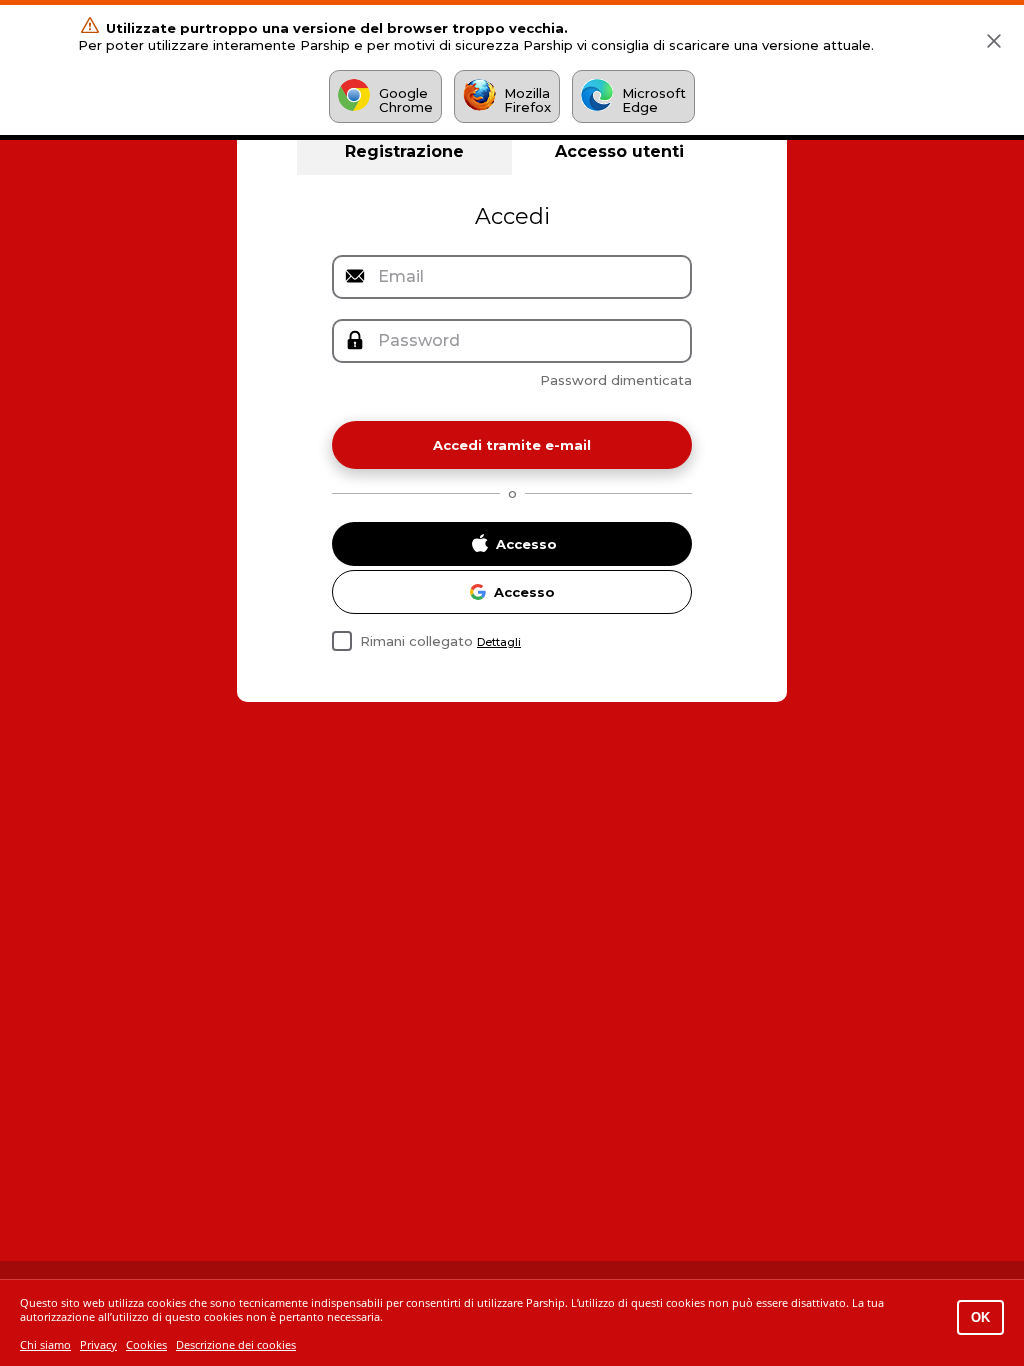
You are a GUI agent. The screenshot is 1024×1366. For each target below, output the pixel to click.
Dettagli (499, 642)
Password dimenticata (616, 380)
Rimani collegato (416, 641)
